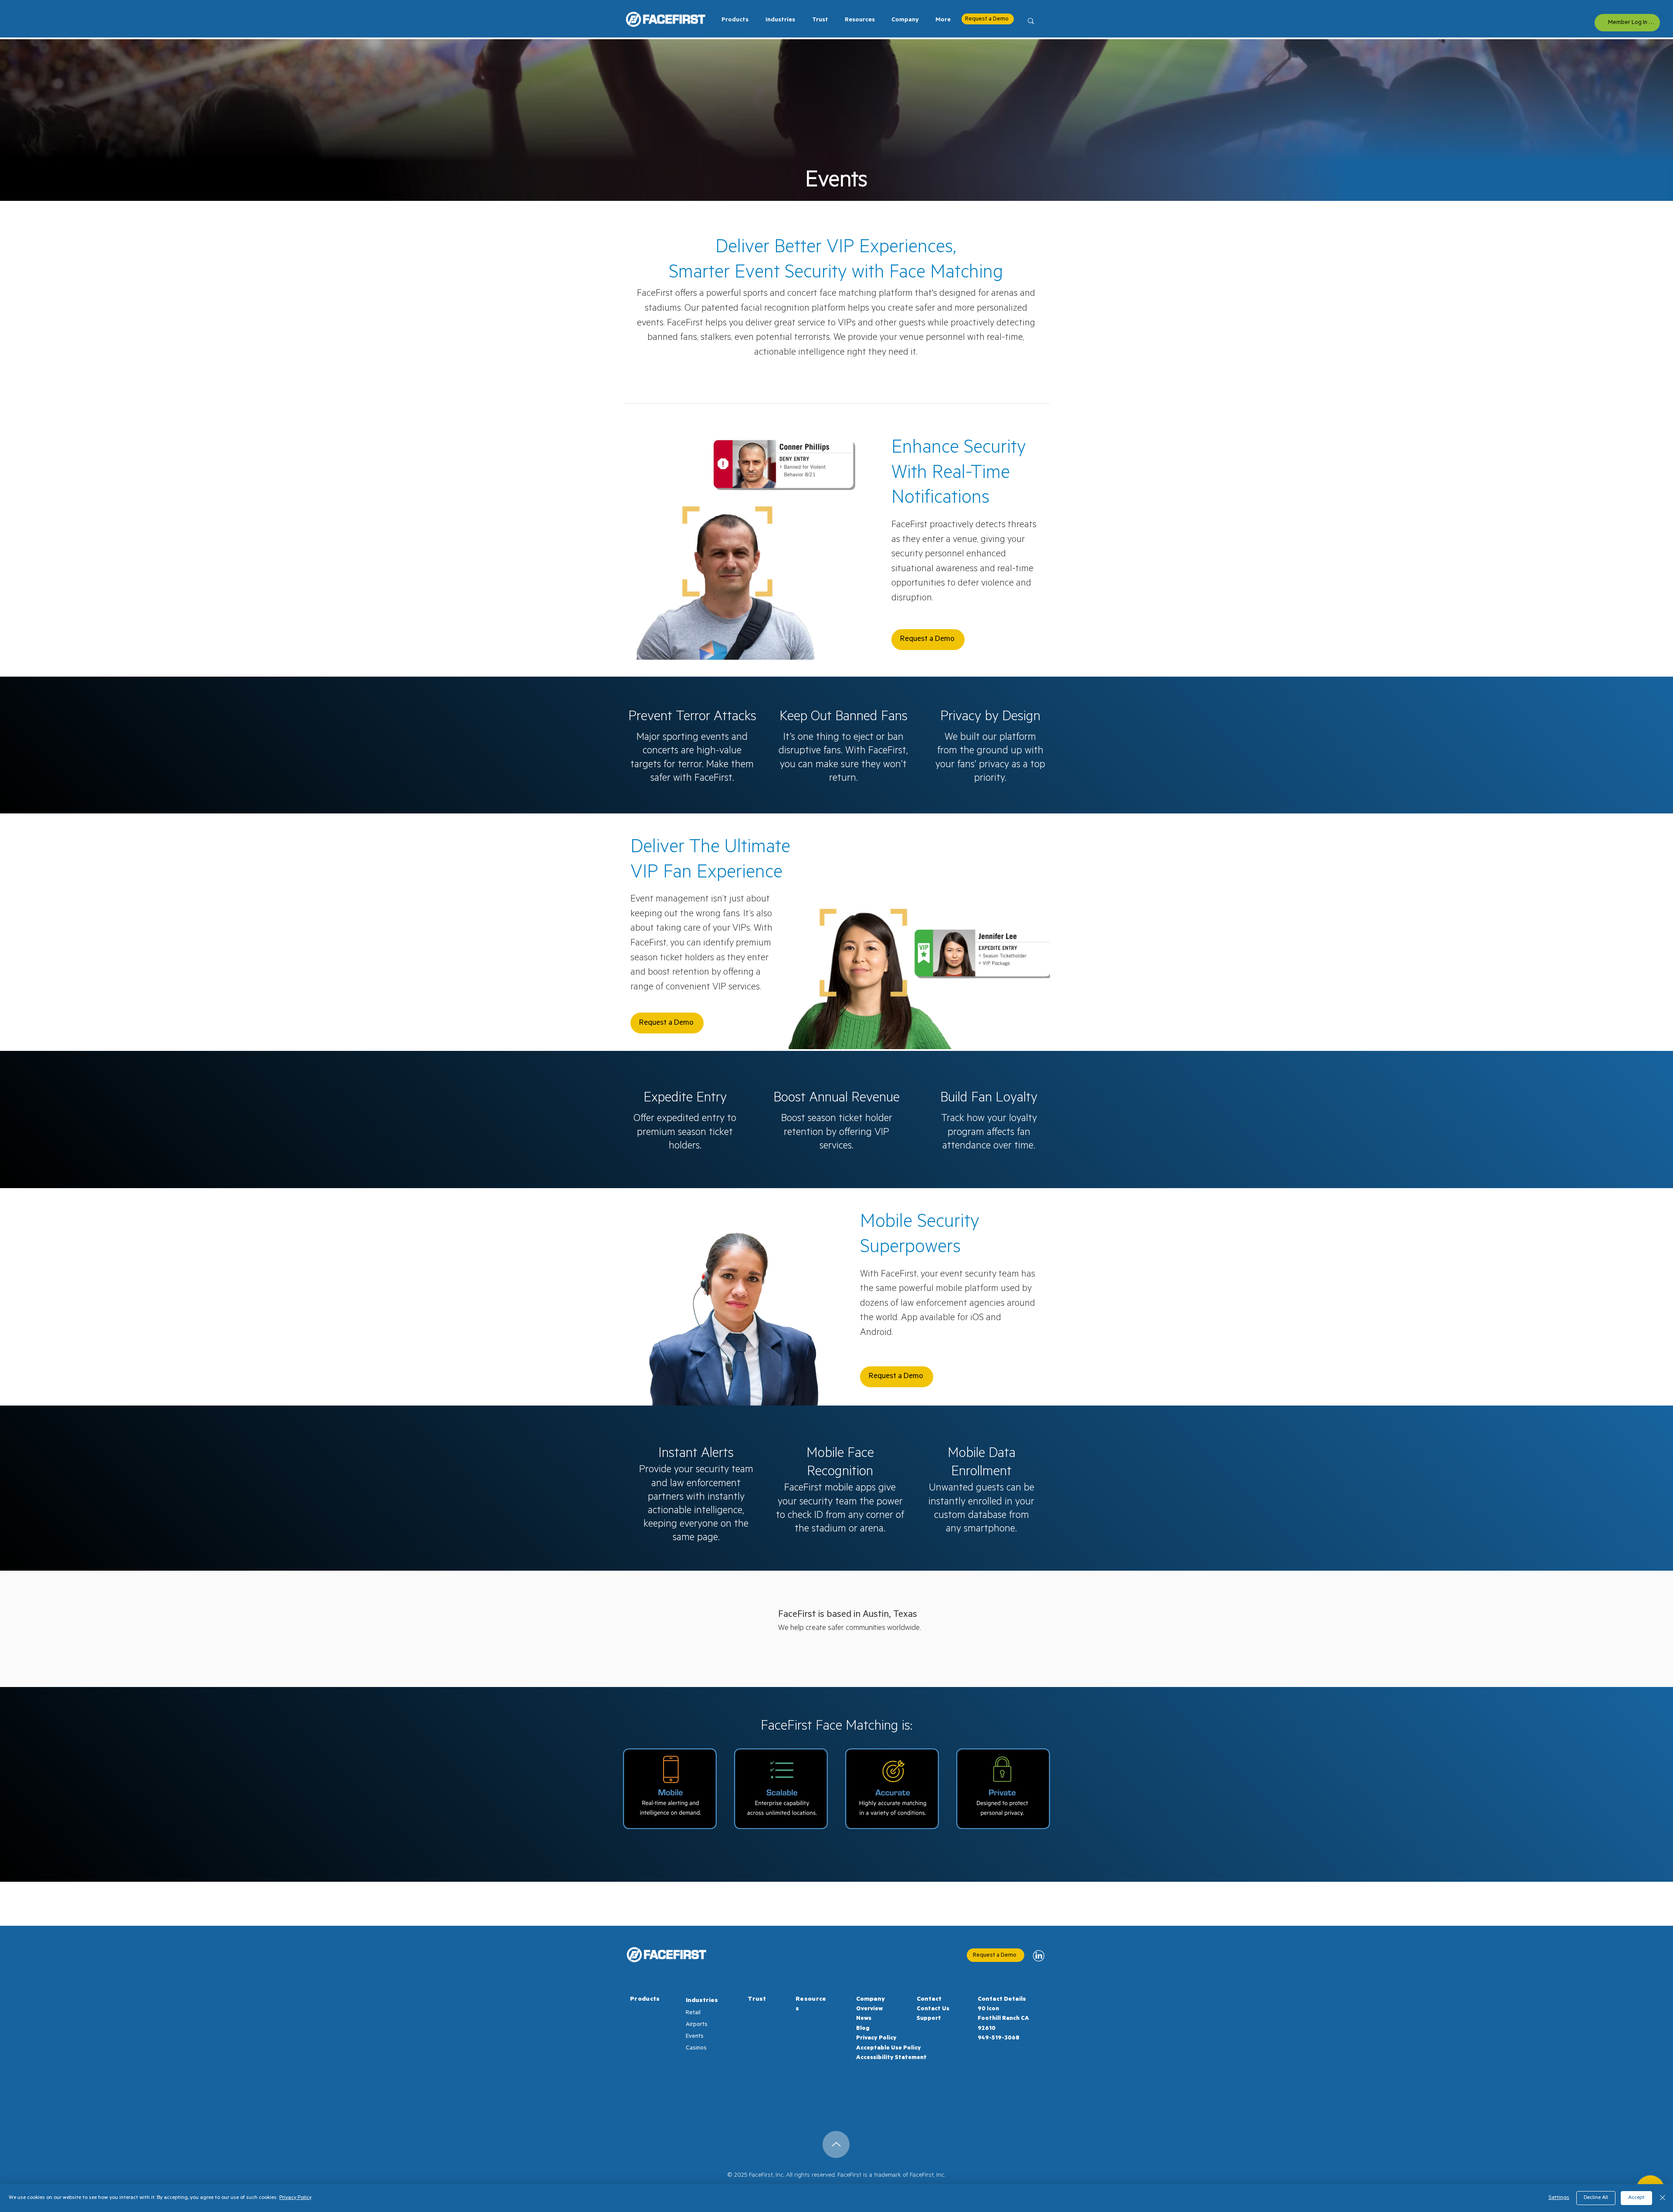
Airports (697, 2025)
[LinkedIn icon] (1039, 1956)
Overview (869, 2009)
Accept (1636, 2198)
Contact (929, 2000)
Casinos (696, 2048)
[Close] (1663, 2198)
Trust (757, 2000)
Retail (693, 2013)
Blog (863, 2029)
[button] (778, 20)
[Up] (836, 2144)
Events (695, 2037)
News (864, 2019)
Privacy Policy (876, 2038)
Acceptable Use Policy (889, 2048)
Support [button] (929, 2019)
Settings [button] (1559, 2198)
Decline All (1596, 2198)
